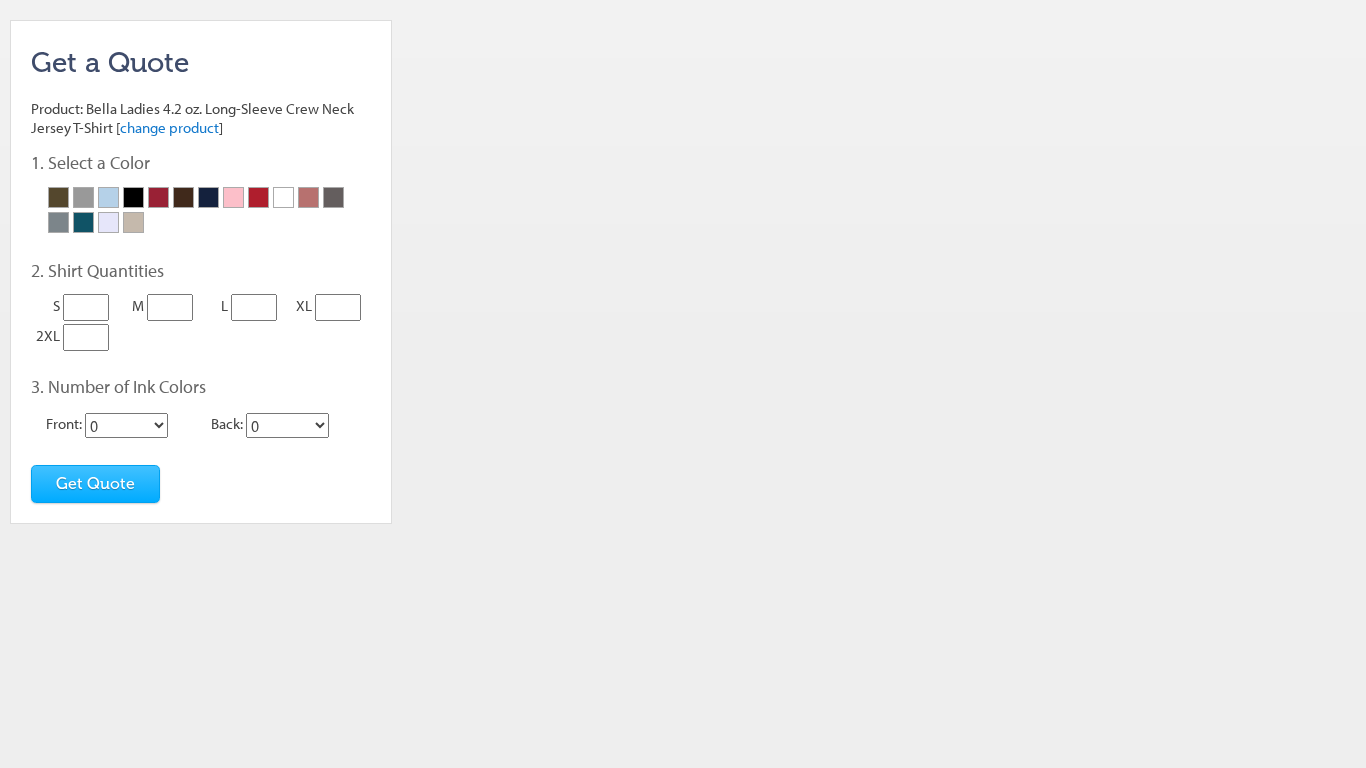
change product (169, 127)
